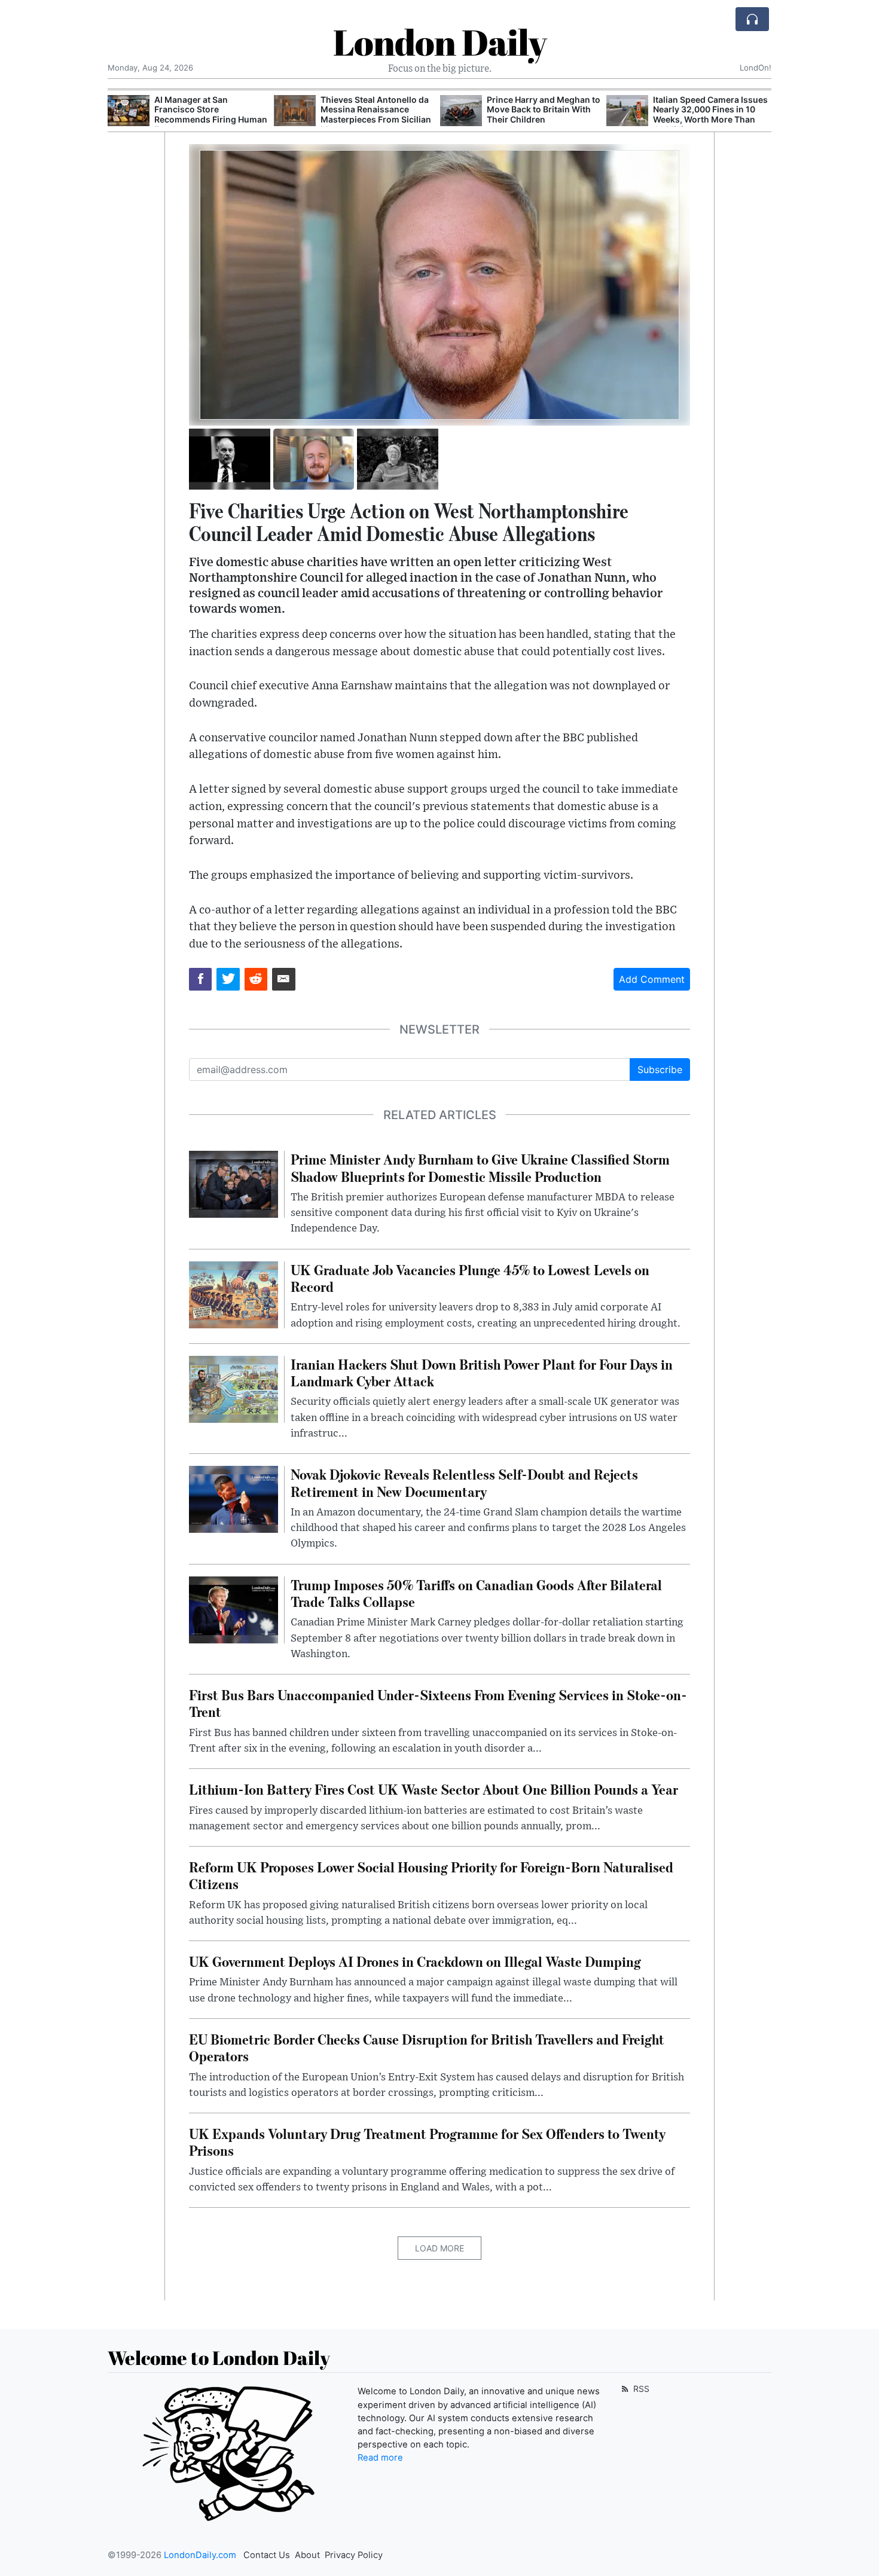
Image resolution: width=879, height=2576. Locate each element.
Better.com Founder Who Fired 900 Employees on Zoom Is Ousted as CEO (703, 110)
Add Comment (652, 979)
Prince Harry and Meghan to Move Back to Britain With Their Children (377, 110)
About (307, 2555)
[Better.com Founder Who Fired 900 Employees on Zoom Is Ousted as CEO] (627, 111)
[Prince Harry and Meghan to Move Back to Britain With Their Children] (295, 111)
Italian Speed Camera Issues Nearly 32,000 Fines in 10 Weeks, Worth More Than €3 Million (544, 114)
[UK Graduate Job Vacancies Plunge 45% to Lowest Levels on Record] (234, 1294)
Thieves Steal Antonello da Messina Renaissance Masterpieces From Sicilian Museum (210, 114)
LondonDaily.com (200, 2555)
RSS (640, 2389)
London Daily (440, 42)
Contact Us (267, 2555)
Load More (439, 2248)
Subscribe (660, 1069)
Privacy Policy (354, 2555)
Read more (380, 2458)
